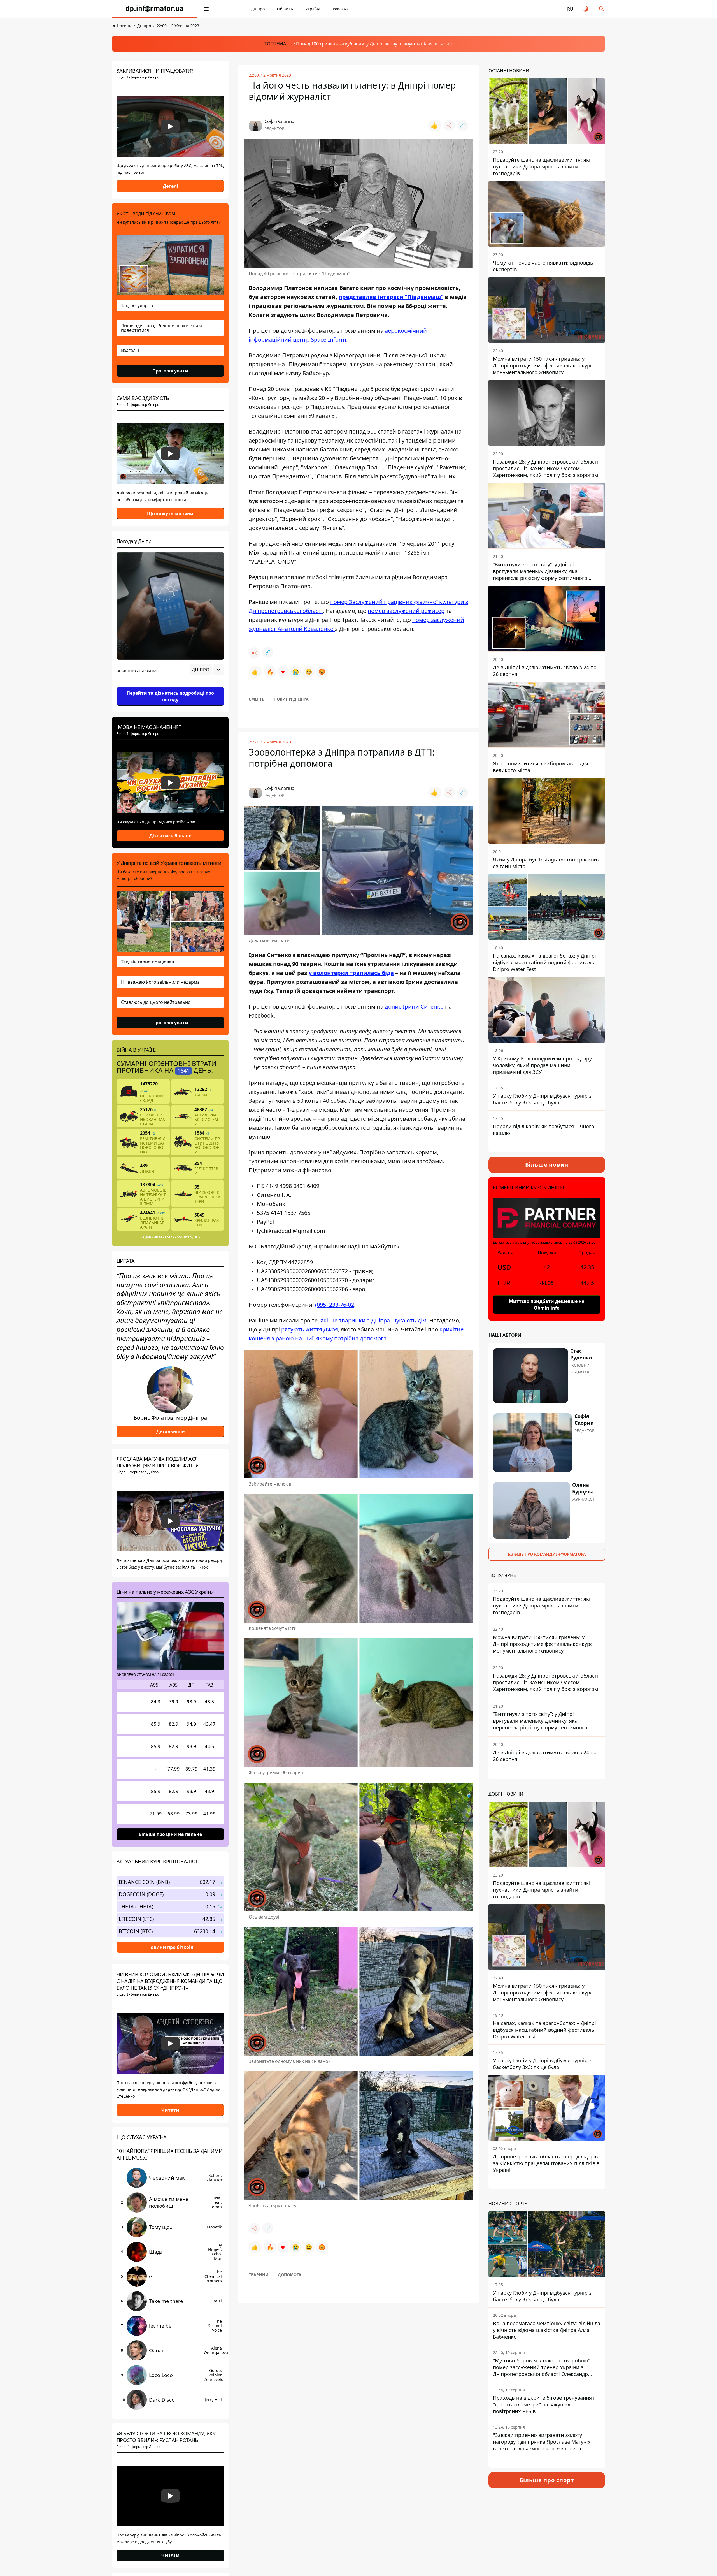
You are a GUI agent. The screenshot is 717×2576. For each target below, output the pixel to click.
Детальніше (170, 1431)
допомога (290, 2275)
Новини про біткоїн (170, 1947)
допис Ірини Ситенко (415, 1006)
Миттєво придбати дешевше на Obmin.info (547, 1305)
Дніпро (258, 9)
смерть (257, 699)
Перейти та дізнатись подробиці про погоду (170, 696)
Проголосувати (170, 371)
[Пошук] (602, 9)
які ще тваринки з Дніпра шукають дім (373, 1320)
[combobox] (207, 670)
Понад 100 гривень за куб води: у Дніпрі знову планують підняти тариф (374, 44)
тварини (259, 2275)
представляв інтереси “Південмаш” (391, 297)
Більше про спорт (547, 2480)
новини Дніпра (291, 699)
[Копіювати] (463, 126)
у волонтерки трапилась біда (351, 973)
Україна (313, 9)
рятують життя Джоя (310, 1329)
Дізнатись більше (170, 836)
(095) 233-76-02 (335, 1305)
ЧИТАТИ (170, 2556)
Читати (170, 2110)
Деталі (170, 186)
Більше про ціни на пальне (170, 1834)
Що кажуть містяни (170, 513)
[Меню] (206, 9)
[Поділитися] (449, 126)
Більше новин (547, 1165)
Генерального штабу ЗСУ (180, 1237)
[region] (170, 685)
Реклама (341, 9)
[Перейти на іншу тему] (586, 9)
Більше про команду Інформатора (547, 1554)
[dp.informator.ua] (155, 9)
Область (285, 9)
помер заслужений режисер (406, 611)
